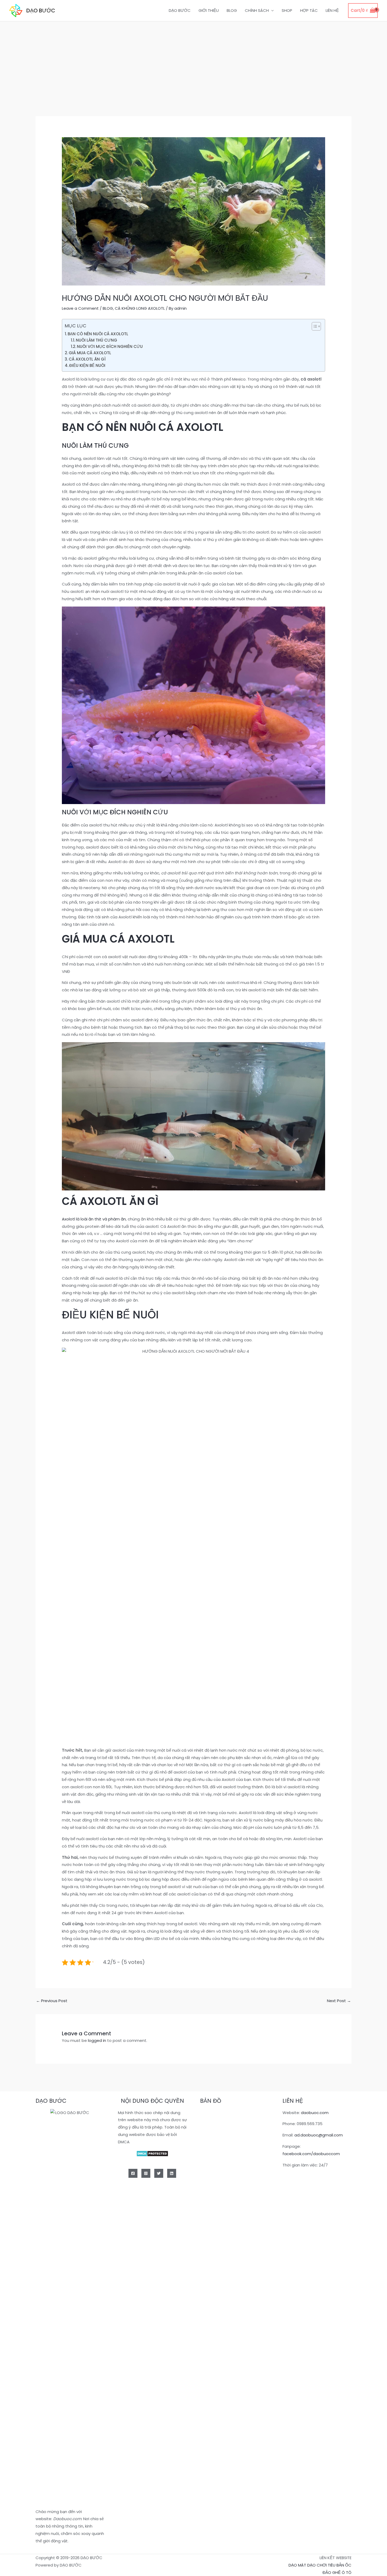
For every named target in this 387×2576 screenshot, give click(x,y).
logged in (97, 2040)
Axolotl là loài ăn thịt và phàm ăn (94, 1219)
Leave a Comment (80, 308)
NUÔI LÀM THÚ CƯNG (96, 340)
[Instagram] (146, 2173)
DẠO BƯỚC (41, 11)
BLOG (232, 10)
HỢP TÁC (309, 10)
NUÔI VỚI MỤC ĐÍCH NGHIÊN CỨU (110, 346)
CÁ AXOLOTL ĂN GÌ (87, 359)
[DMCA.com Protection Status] (152, 2153)
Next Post (339, 2001)
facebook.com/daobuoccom (311, 2154)
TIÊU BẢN (336, 2565)
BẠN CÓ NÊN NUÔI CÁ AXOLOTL (98, 334)
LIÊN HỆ (332, 10)
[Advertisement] (193, 61)
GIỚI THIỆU (209, 10)
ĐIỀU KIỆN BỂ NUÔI (87, 365)
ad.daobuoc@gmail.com (319, 2135)
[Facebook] (133, 2173)
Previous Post (52, 2001)
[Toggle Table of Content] (314, 326)
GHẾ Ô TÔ (342, 2572)
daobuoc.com (315, 2113)
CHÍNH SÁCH (257, 10)
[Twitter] (159, 2173)
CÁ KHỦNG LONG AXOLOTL (140, 308)
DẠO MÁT (297, 2565)
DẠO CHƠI (317, 2565)
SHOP (287, 10)
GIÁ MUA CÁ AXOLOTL (90, 353)
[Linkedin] (172, 2173)
